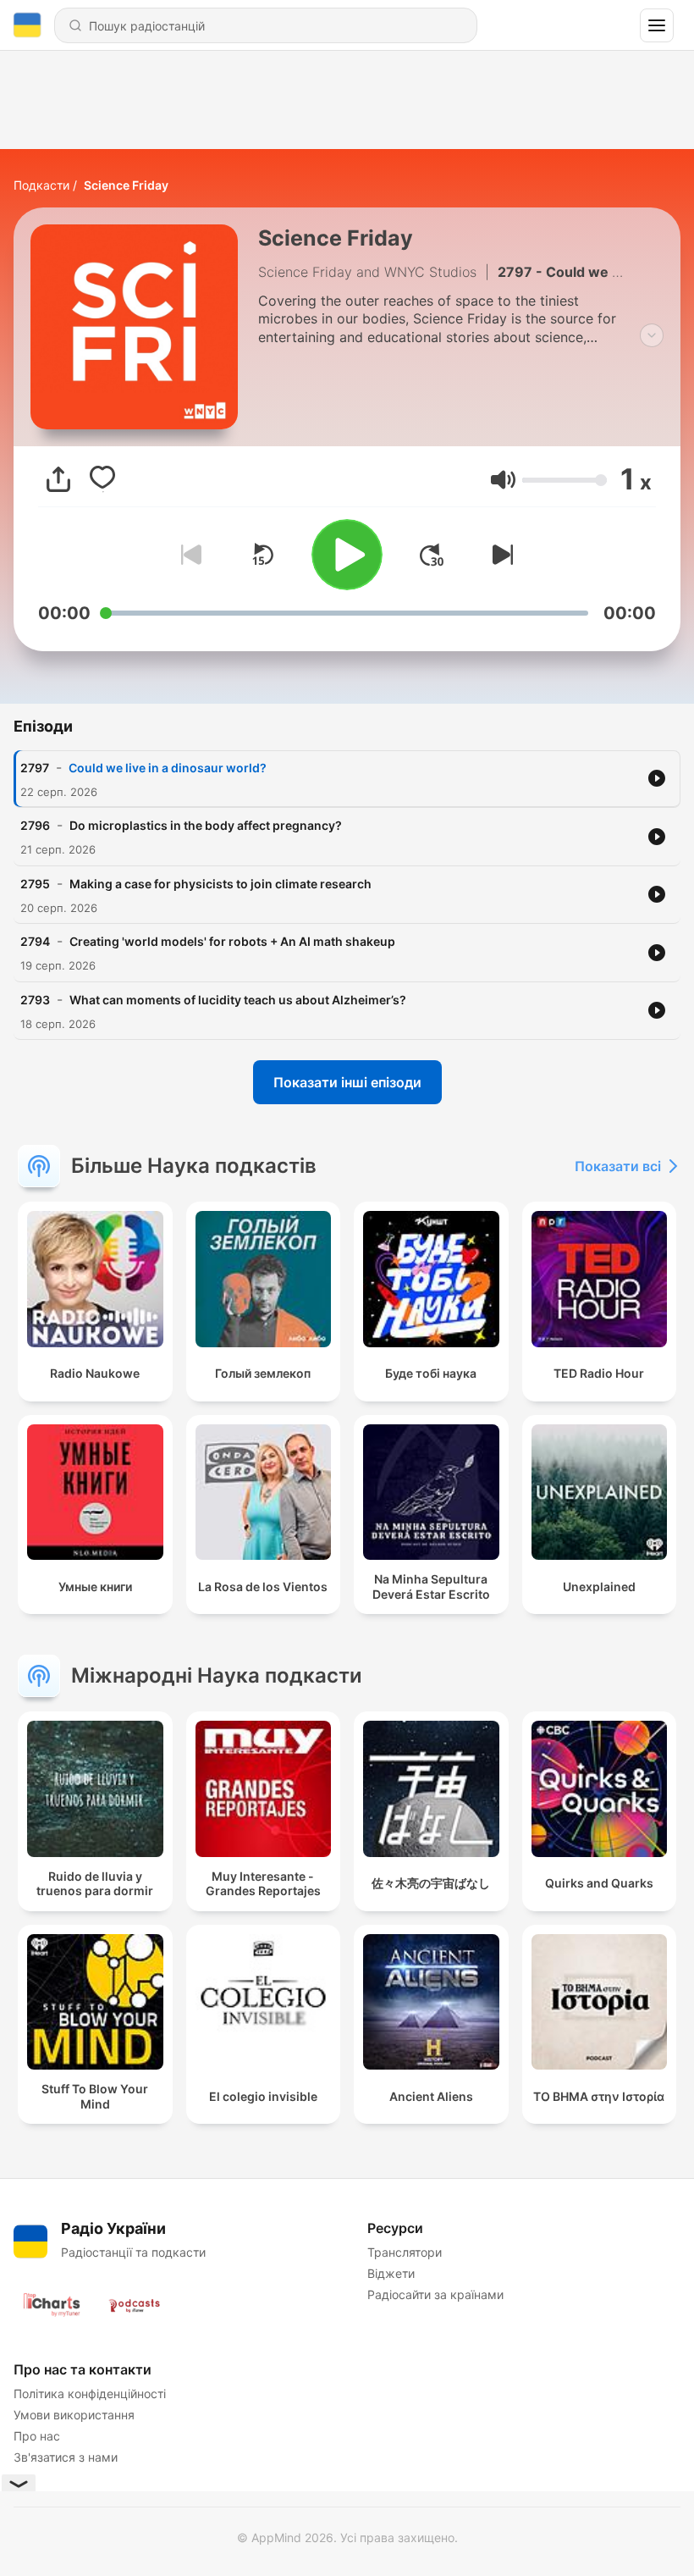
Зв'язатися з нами (66, 2457)
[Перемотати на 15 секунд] (262, 555)
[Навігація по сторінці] (657, 25)
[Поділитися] (58, 479)
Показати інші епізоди (347, 1082)
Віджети (391, 2273)
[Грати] (347, 555)
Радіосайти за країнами (435, 2294)
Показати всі (618, 1166)
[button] (503, 480)
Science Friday (126, 185)
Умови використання (74, 2415)
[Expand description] (652, 335)
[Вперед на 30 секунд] (432, 555)
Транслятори (405, 2252)
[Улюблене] (102, 479)
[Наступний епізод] (499, 555)
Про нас (37, 2436)
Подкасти (41, 185)
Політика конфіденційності (90, 2394)
